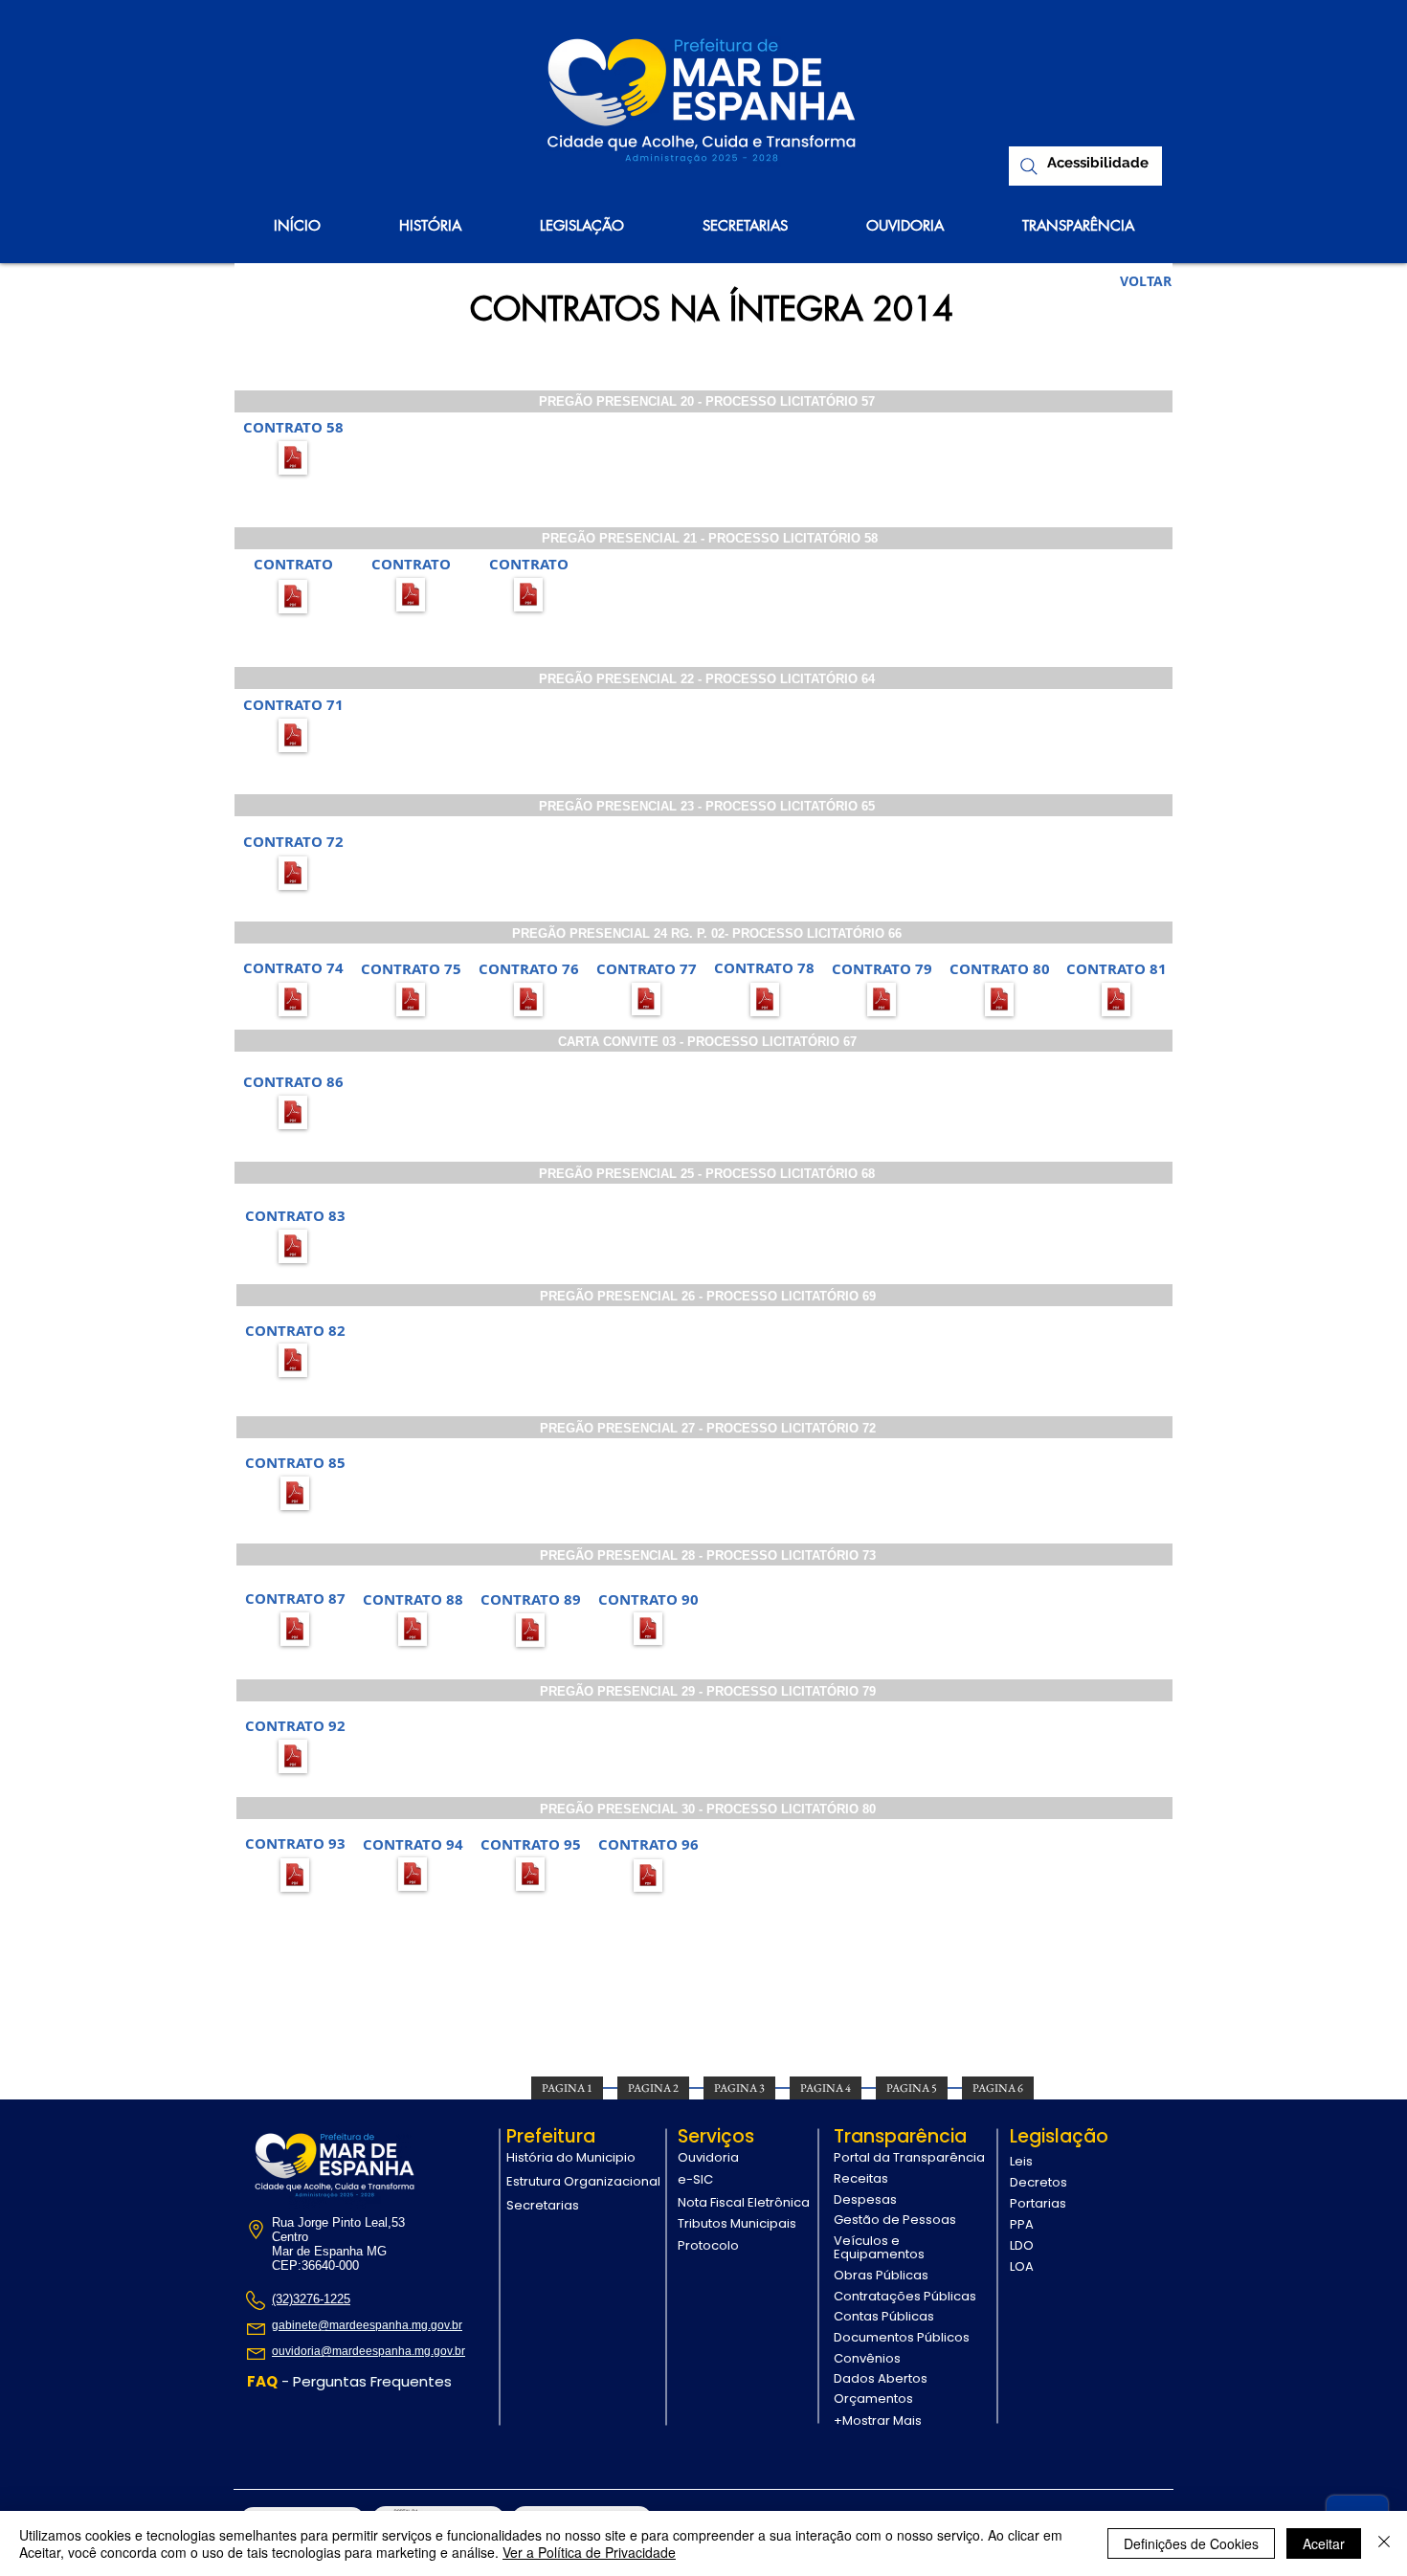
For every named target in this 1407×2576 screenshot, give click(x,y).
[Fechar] (1384, 2543)
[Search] (1029, 166)
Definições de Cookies (1191, 2543)
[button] (293, 427)
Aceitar (1324, 2543)
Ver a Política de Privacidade (589, 2552)
